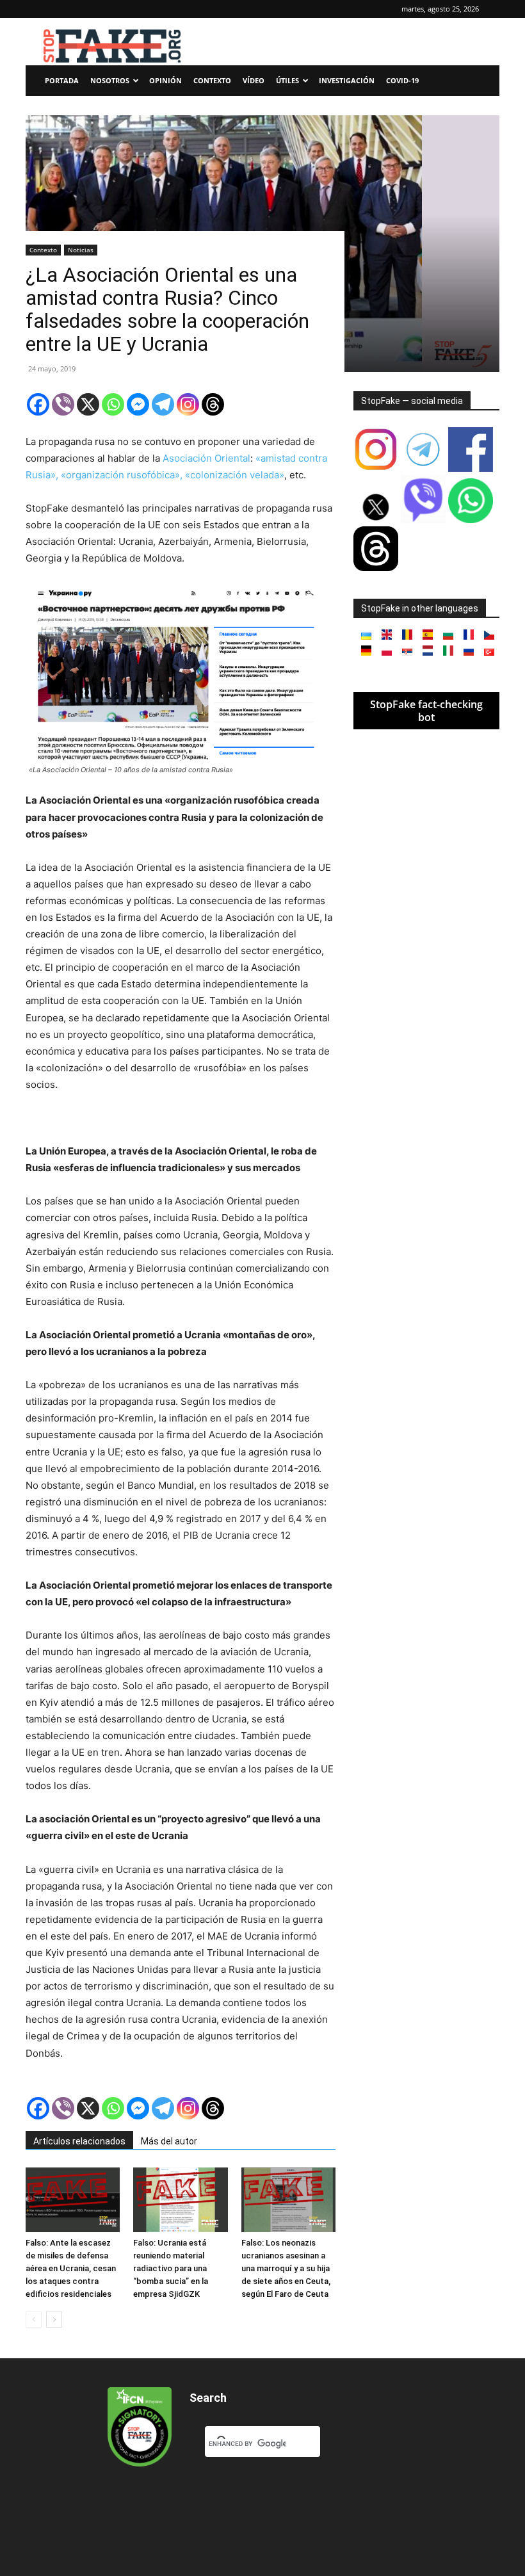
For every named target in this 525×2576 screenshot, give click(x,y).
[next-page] (54, 2320)
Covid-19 (402, 80)
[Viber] (63, 404)
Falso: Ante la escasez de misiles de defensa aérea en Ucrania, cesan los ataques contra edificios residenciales (71, 2268)
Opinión (166, 80)
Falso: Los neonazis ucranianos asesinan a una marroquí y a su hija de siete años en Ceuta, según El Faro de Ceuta (286, 2268)
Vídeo (254, 80)
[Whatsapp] (113, 404)
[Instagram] (188, 404)
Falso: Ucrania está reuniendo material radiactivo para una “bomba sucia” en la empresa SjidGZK (171, 2268)
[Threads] (213, 404)
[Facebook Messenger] (138, 404)
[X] (88, 404)
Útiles (287, 80)
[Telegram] (163, 404)
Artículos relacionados (79, 2141)
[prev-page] (34, 2320)
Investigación (347, 80)
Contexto (212, 80)
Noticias (81, 250)
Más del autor (169, 2141)
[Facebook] (38, 404)
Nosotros (110, 80)
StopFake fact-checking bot (426, 711)
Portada (62, 80)
